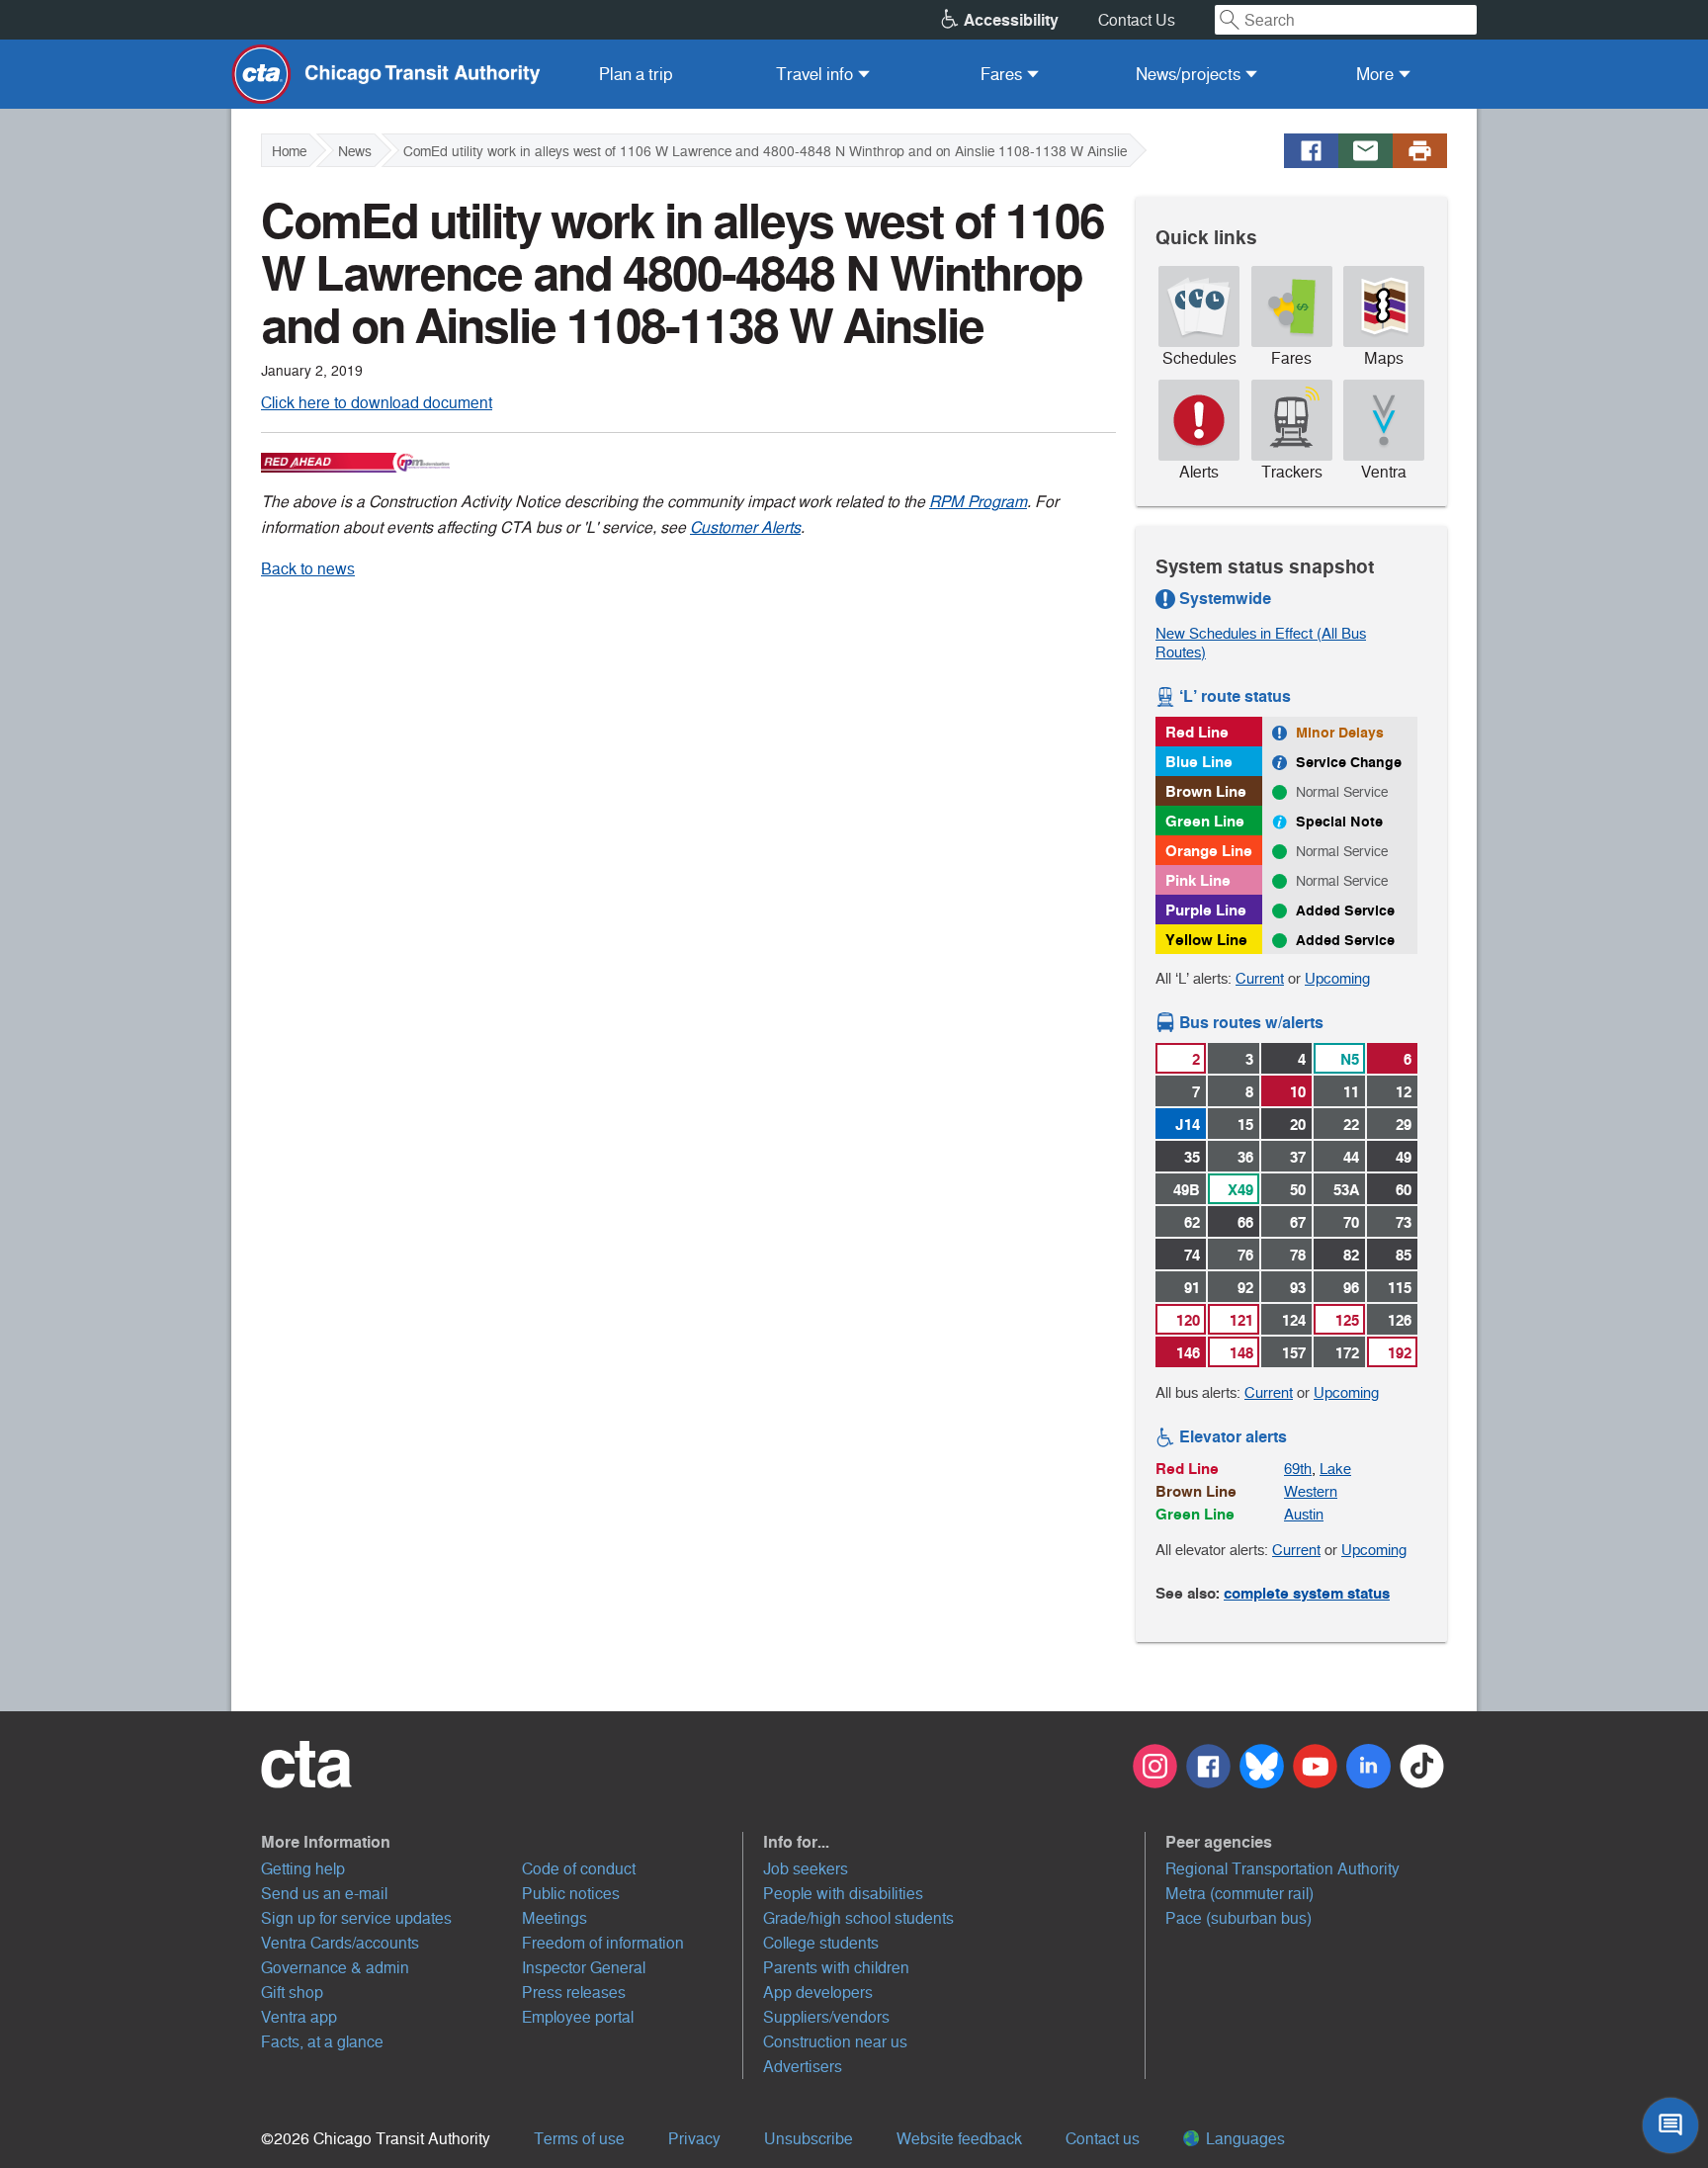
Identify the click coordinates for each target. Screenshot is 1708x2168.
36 (1245, 1157)
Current (1260, 978)
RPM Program (978, 502)
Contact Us (1137, 20)
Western (1311, 1491)
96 (1351, 1288)
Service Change (1349, 762)
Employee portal (578, 2017)
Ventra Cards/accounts (340, 1943)
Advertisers (803, 2067)
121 (1241, 1320)
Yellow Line (1206, 940)
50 (1298, 1190)
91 (1192, 1288)
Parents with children (836, 1968)
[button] (502, 1842)
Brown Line (1206, 791)
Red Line (1197, 732)
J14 (1188, 1125)
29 (1404, 1125)
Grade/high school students (858, 1918)
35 (1192, 1157)
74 (1192, 1255)
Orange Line (1209, 851)
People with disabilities (843, 1894)
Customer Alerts (745, 527)
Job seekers (806, 1869)
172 (1347, 1353)
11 (1351, 1092)
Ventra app (299, 2017)
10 (1298, 1092)
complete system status (1307, 1593)
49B (1187, 1190)
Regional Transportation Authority (1282, 1869)
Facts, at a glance (322, 2042)
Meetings (555, 1918)
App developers (818, 1993)
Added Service (1345, 911)
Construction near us (835, 2042)
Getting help (303, 1869)
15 (1245, 1125)
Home (289, 151)
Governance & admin (335, 1968)
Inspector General (584, 1968)
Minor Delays (1340, 733)
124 (1294, 1320)
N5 (1350, 1059)
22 (1351, 1125)
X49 (1240, 1190)
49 (1404, 1157)
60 (1404, 1190)
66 (1245, 1222)
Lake (1335, 1469)
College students (821, 1943)
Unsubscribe (809, 2139)
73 (1404, 1222)
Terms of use (579, 2139)
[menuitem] (636, 74)
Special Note (1339, 822)
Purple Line (1206, 910)
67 (1298, 1222)
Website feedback (959, 2139)
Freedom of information (603, 1943)
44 (1351, 1157)
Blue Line (1199, 762)
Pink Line (1198, 880)
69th (1298, 1469)
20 (1298, 1125)
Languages (1243, 2139)
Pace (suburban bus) (1238, 1918)
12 (1404, 1092)
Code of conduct (579, 1869)
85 (1404, 1255)
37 (1298, 1157)
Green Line (1205, 821)
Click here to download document (377, 403)
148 (1241, 1353)
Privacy (694, 2139)
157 (1294, 1353)
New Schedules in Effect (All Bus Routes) (1261, 643)
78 (1298, 1255)
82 (1351, 1255)
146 (1188, 1353)
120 (1188, 1320)
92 (1245, 1288)
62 (1192, 1222)
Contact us (1103, 2139)
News (355, 151)
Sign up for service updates (356, 1918)
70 (1351, 1222)
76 (1245, 1255)
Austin (1304, 1514)
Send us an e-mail (324, 1894)
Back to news (308, 569)
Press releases (574, 1993)
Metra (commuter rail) (1239, 1894)
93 (1298, 1288)
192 (1400, 1353)
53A (1346, 1190)
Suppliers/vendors (826, 2017)
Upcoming (1337, 978)
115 (1400, 1288)
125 (1347, 1320)
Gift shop (292, 1993)
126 (1400, 1320)
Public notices (571, 1894)
